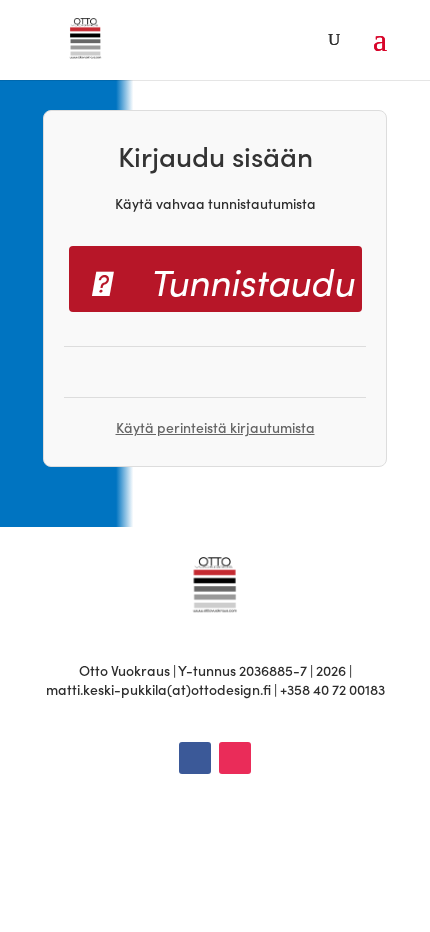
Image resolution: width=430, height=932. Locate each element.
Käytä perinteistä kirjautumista (215, 427)
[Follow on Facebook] (195, 758)
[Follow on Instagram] (235, 758)
